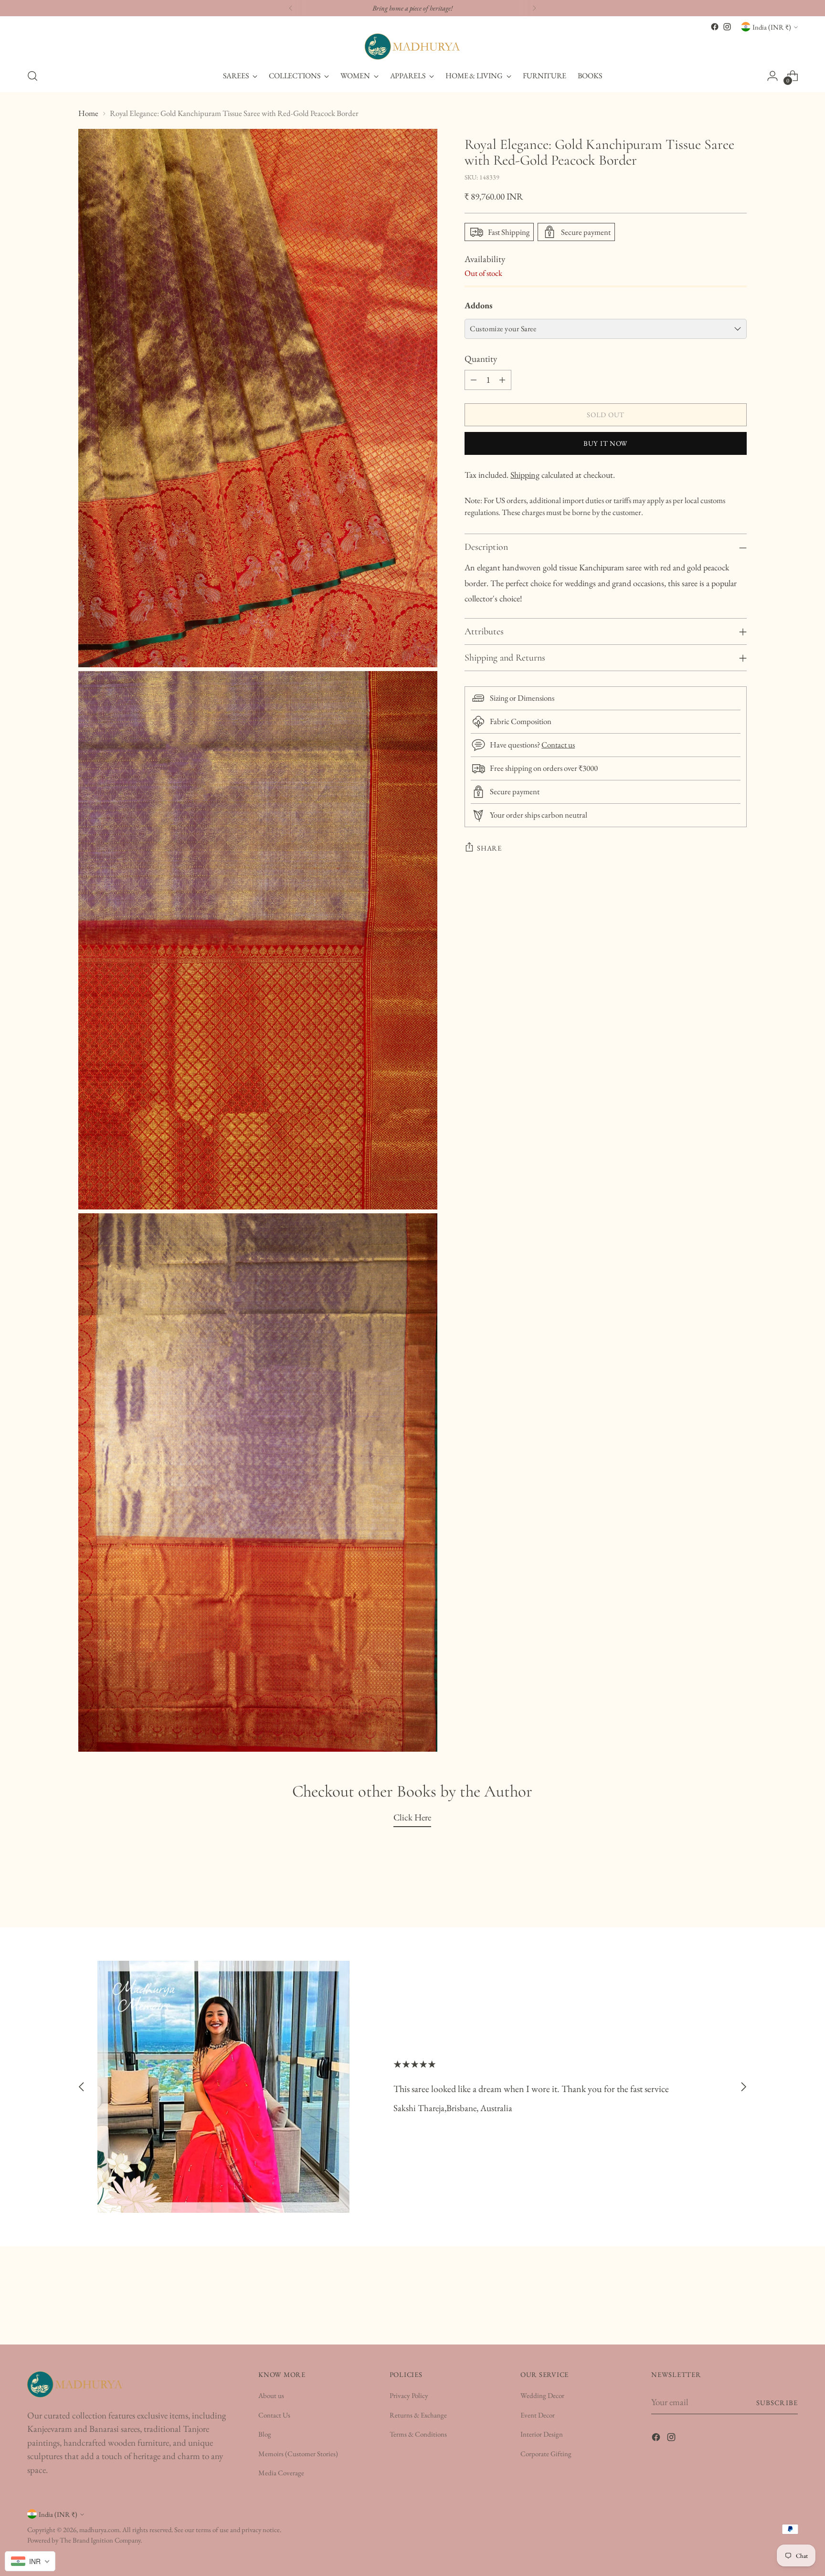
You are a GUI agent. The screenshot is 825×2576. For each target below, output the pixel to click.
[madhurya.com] (412, 47)
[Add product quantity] (502, 380)
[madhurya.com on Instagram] (727, 27)
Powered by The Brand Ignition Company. (85, 2540)
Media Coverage (281, 2473)
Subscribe (777, 2403)
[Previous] (291, 8)
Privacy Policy (409, 2395)
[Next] (534, 8)
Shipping (525, 475)
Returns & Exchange (418, 2415)
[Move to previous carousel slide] (82, 2087)
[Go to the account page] (772, 76)
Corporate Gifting (546, 2454)
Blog (265, 2434)
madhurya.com (99, 2529)
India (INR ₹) (772, 27)
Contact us (558, 745)
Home (88, 113)
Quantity (481, 359)
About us (271, 2395)
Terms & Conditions (418, 2434)
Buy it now (606, 443)
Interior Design (542, 2434)
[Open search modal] (32, 76)
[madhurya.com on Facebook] (715, 27)
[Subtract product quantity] (474, 380)
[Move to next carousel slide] (743, 2087)
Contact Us (274, 2415)
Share (489, 848)
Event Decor (538, 2415)
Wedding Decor (542, 2395)
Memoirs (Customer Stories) (298, 2454)
